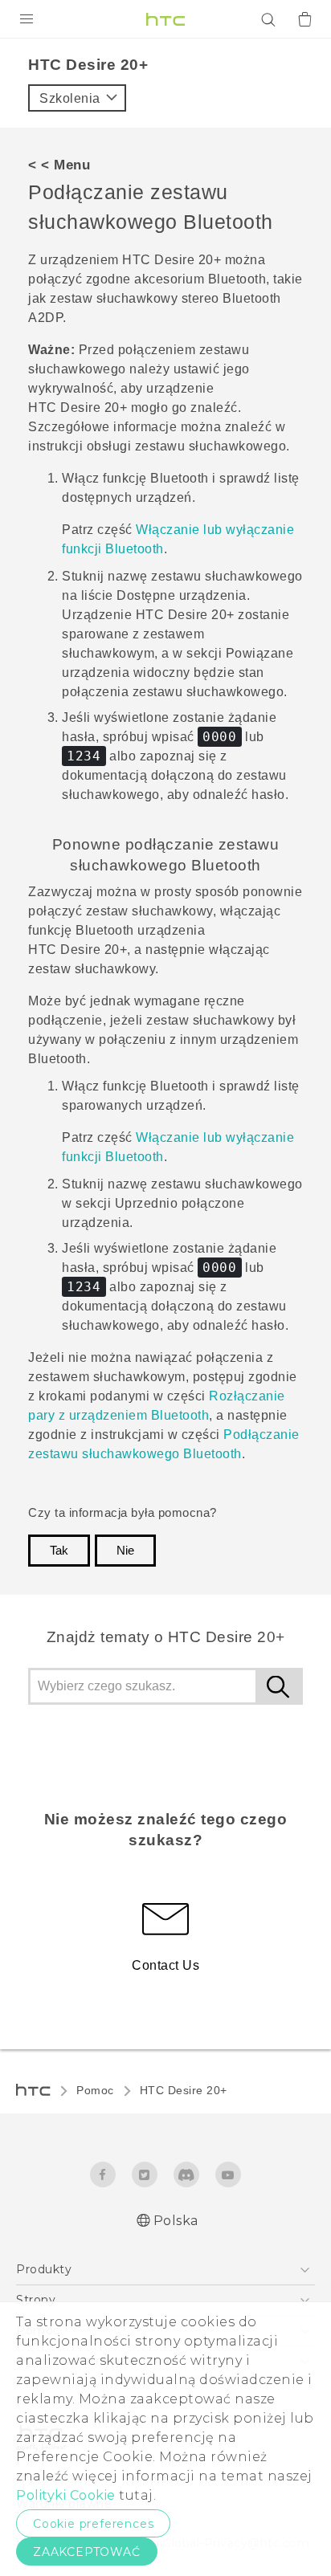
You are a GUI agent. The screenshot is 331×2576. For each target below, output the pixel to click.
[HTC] (165, 19)
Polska (176, 2221)
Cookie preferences (93, 2524)
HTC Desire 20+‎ (184, 2090)
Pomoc (95, 2090)
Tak (59, 1551)
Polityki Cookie (66, 2495)
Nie (125, 1551)
